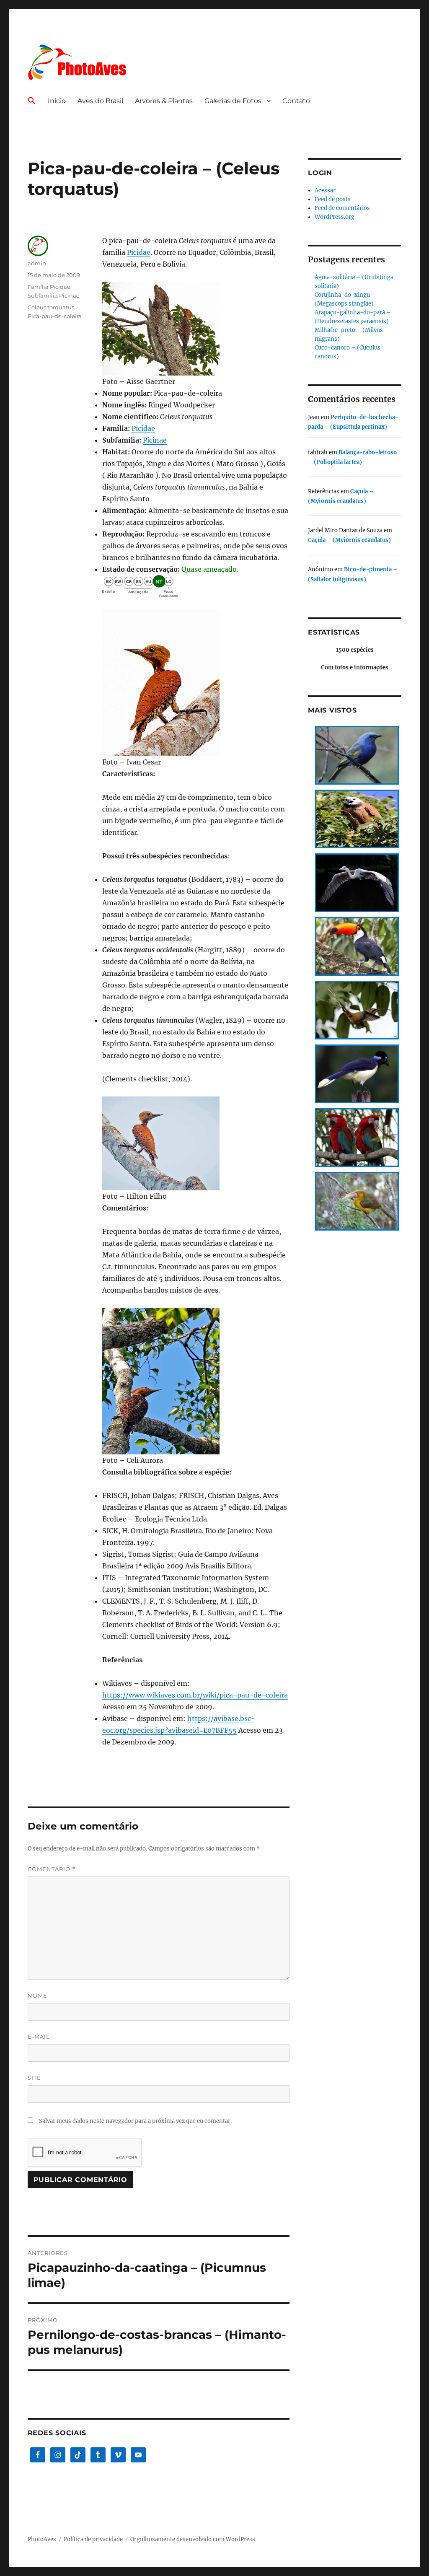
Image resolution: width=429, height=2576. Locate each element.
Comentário (52, 1869)
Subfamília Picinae (54, 295)
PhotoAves (42, 2539)
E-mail (39, 2037)
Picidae (139, 252)
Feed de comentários (342, 208)
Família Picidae (49, 287)
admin (37, 263)
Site (34, 2078)
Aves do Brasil (100, 101)
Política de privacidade (93, 2539)
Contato (296, 101)
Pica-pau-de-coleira (55, 316)
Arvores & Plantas (164, 101)
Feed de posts (333, 199)
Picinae (155, 440)
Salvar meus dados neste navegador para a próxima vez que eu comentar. (135, 2121)
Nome (37, 1995)
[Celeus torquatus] (196, 329)
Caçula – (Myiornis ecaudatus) (349, 540)
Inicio (57, 101)
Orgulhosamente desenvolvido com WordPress (193, 2539)
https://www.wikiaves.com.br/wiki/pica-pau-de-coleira (195, 1695)
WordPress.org (335, 217)
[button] (32, 101)
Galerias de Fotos (233, 101)
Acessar (325, 190)
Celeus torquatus (51, 307)
